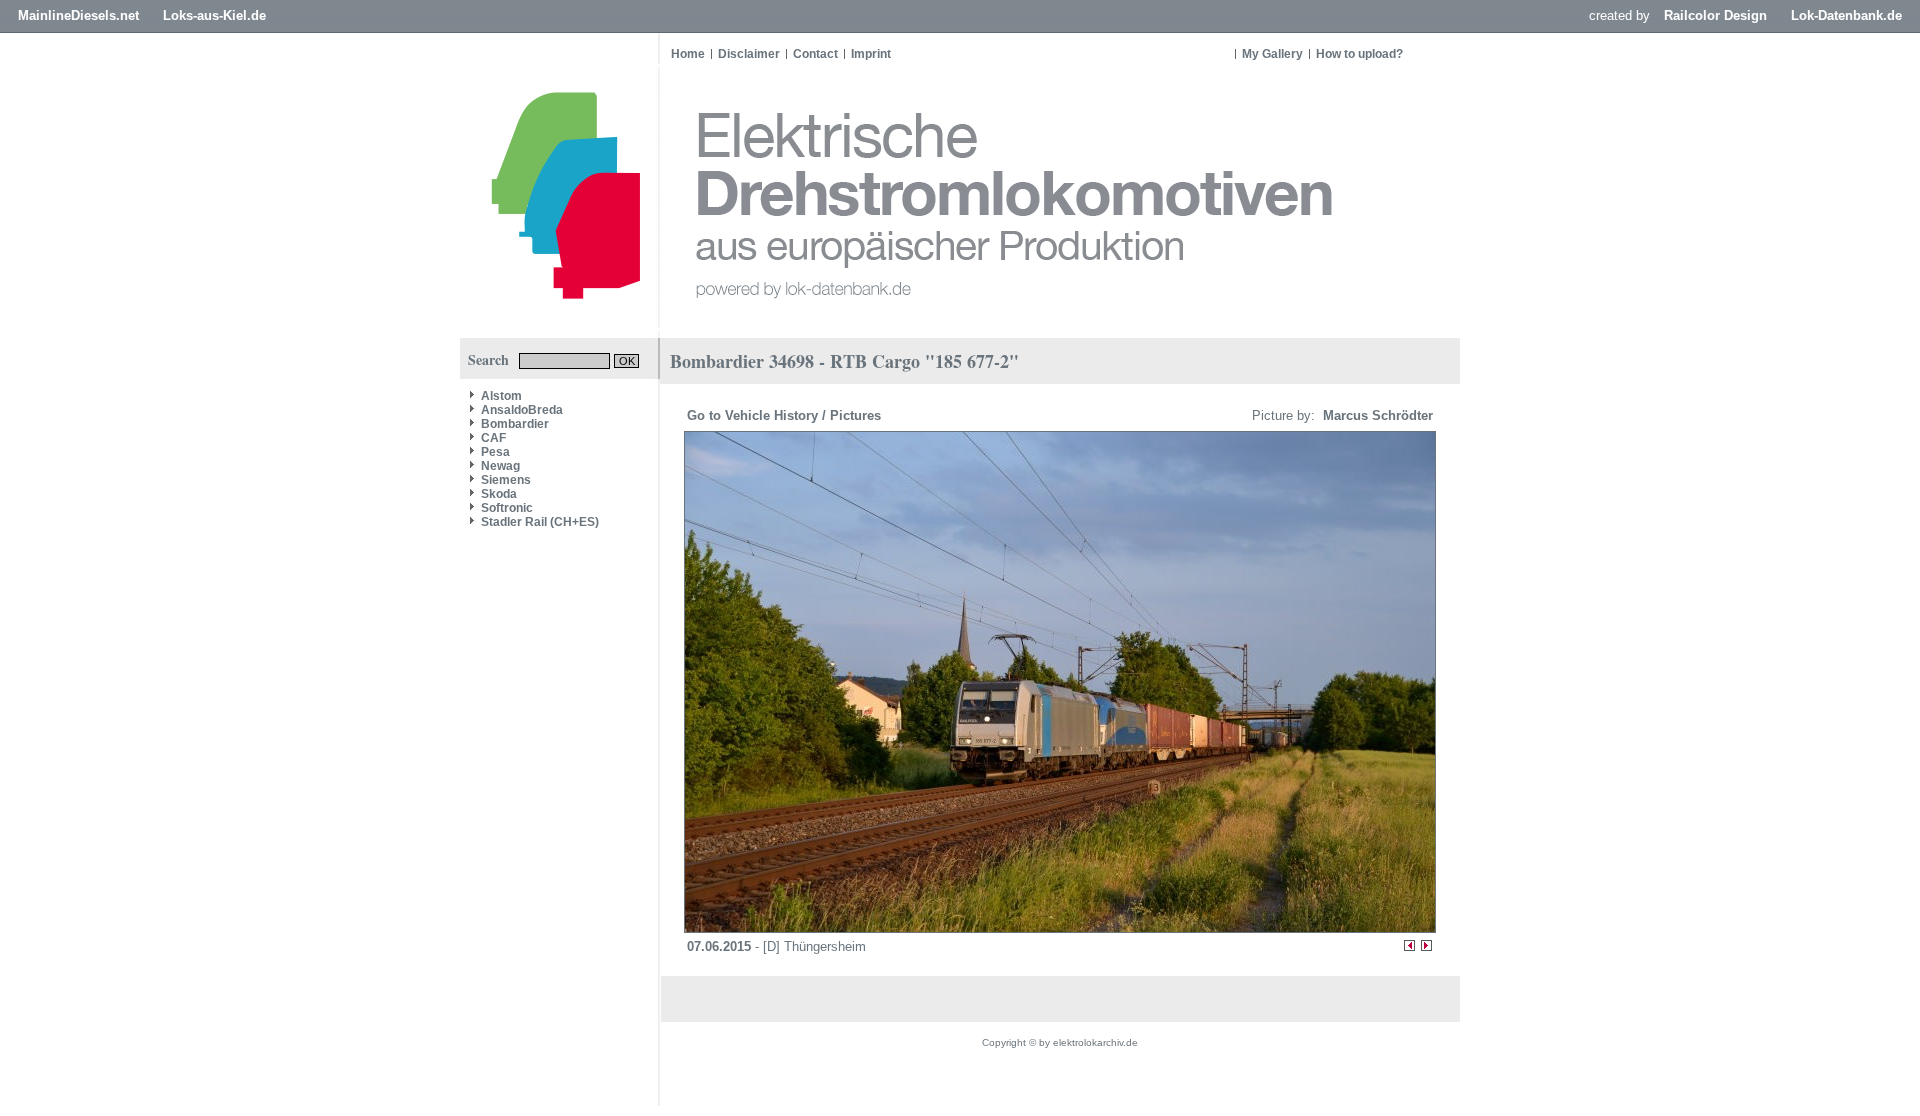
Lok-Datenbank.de (1846, 15)
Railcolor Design (1715, 15)
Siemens (506, 480)
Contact (815, 54)
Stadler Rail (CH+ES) (540, 522)
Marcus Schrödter (1376, 415)
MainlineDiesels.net (78, 15)
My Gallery (1272, 54)
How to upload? (1359, 54)
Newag (500, 466)
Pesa (495, 452)
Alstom (501, 396)
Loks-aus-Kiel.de (214, 15)
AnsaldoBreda (522, 410)
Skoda (499, 494)
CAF (493, 438)
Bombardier (515, 424)
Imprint (871, 54)
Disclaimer (749, 54)
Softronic (507, 508)
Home (688, 54)
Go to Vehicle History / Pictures (786, 415)
